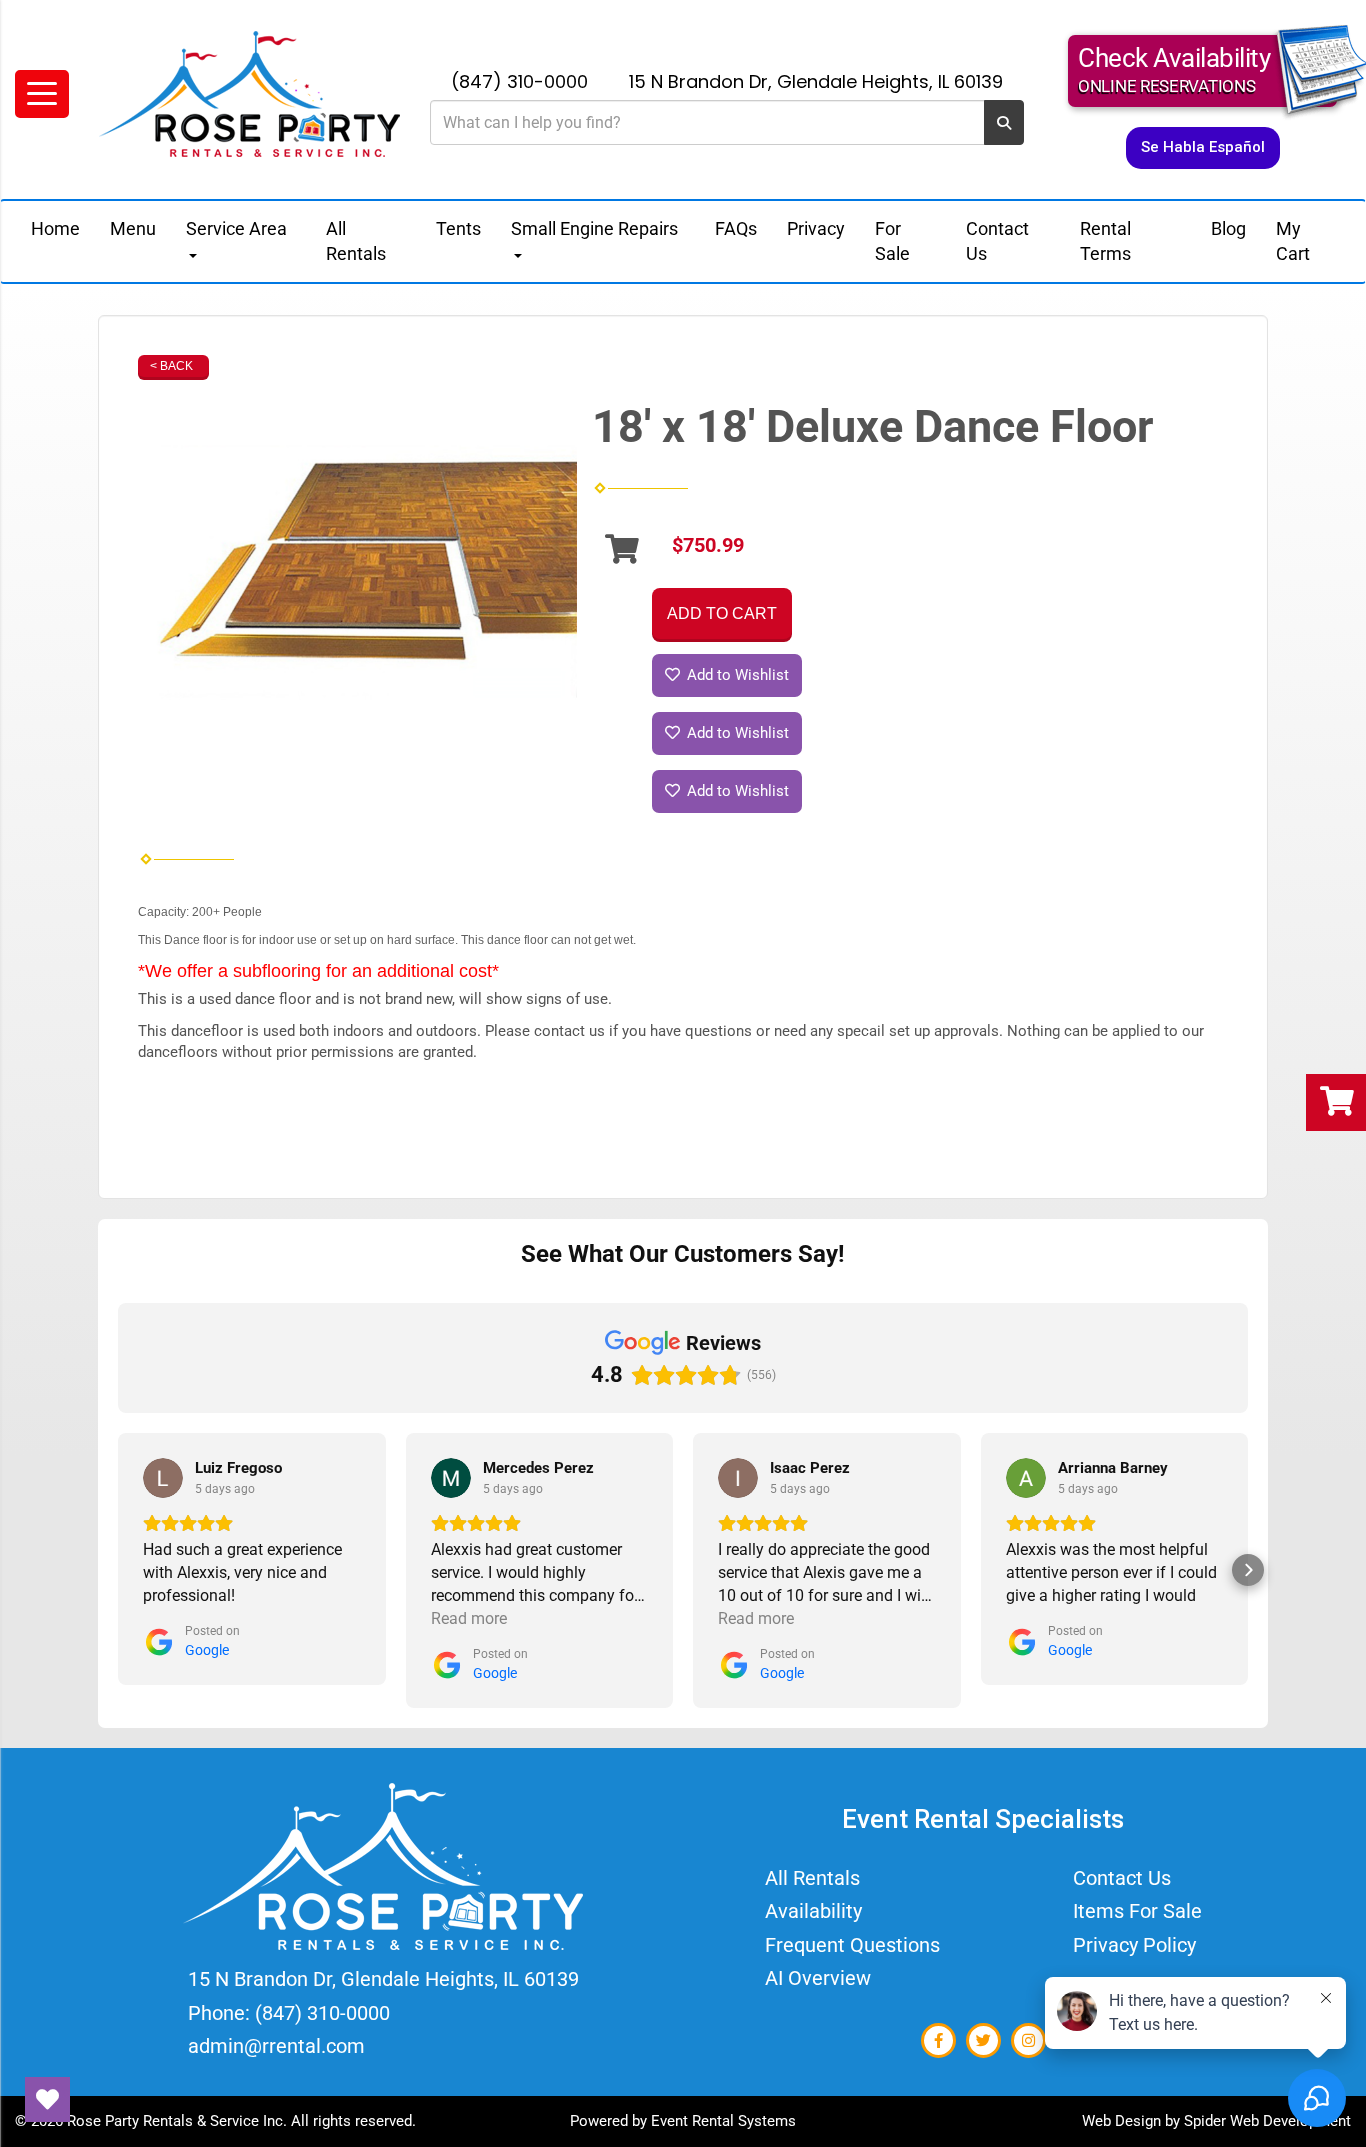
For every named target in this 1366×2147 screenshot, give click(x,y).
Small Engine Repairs (594, 228)
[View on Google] (163, 1478)
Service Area (236, 228)
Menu (133, 228)
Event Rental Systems (723, 2121)
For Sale (892, 241)
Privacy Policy (1134, 1945)
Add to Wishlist (736, 675)
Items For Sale (1137, 1911)
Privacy (816, 228)
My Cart (1293, 241)
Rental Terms (1105, 241)
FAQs (736, 228)
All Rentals (356, 241)
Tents (458, 228)
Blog (1228, 228)
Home (55, 228)
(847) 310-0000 (519, 81)
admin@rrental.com (276, 2046)
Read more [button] (469, 1618)
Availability (813, 1911)
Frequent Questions (852, 1945)
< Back (171, 366)
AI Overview (818, 1978)
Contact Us (997, 241)
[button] (118, 1570)
